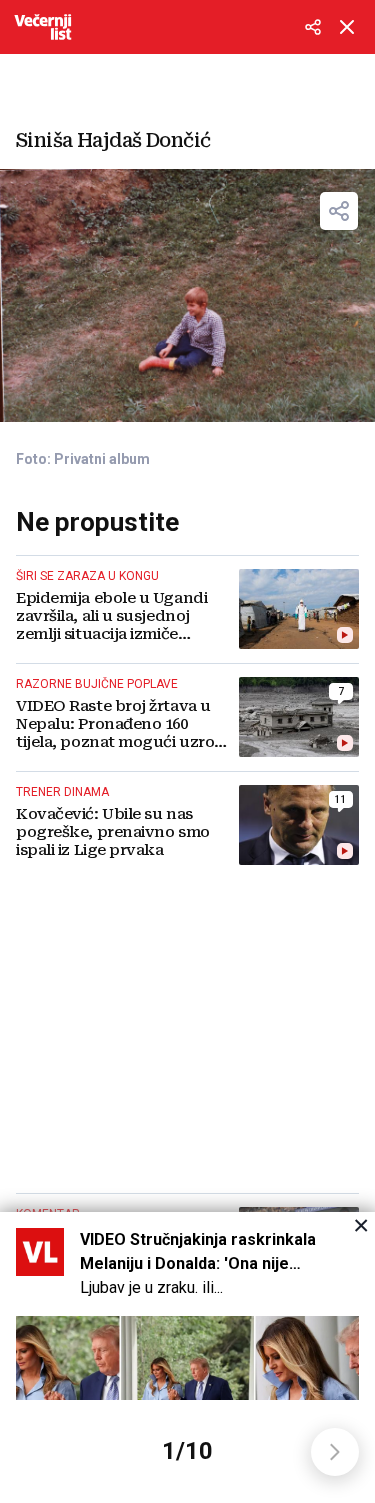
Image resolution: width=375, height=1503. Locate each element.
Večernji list (43, 27)
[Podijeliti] (313, 27)
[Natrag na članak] (347, 27)
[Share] (339, 211)
